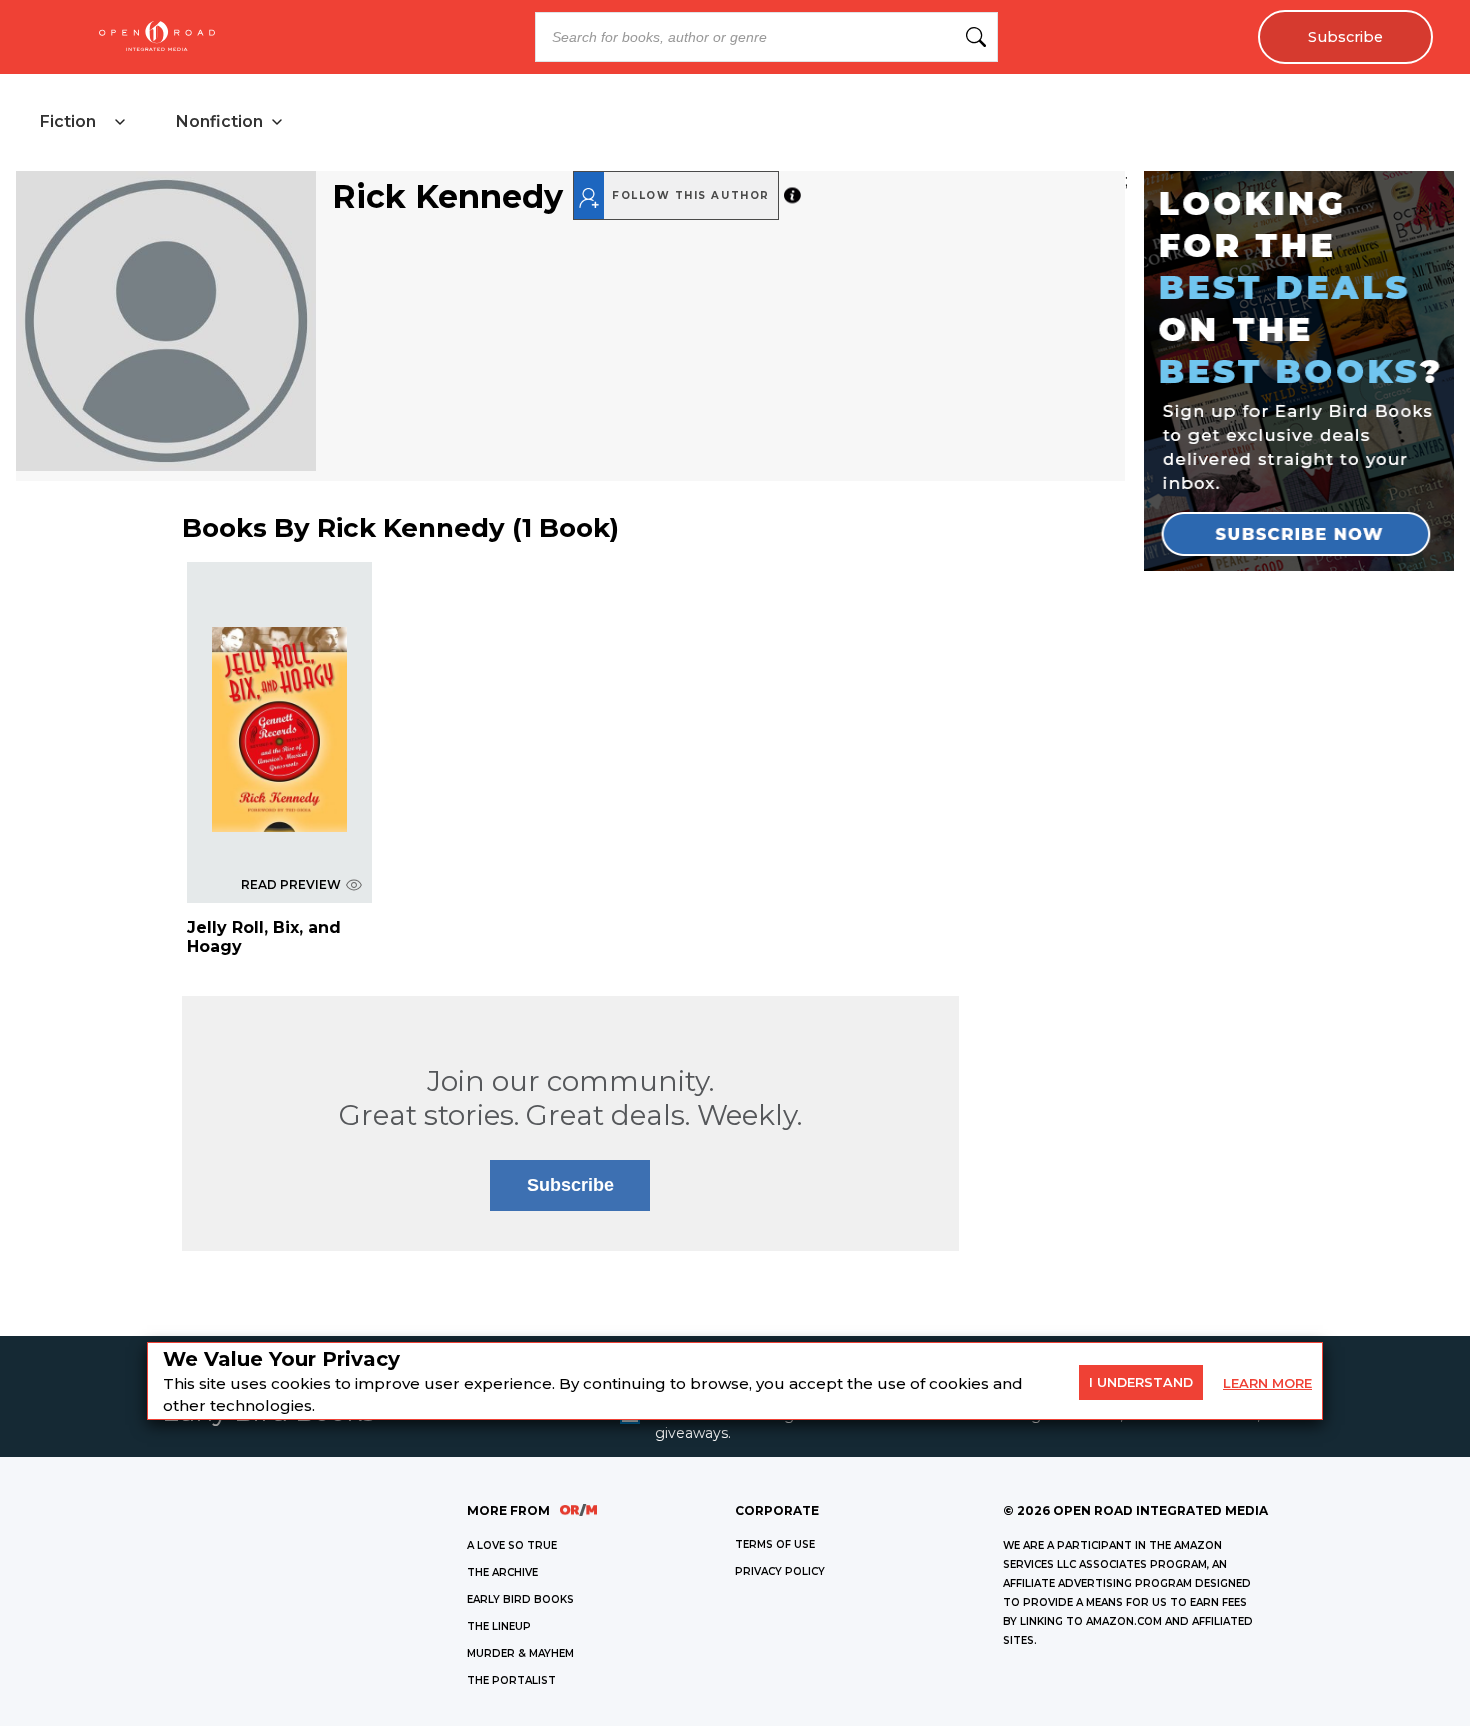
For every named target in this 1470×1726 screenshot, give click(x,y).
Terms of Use (775, 1544)
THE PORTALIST (511, 1680)
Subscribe (1345, 37)
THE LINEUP (499, 1626)
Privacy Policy (780, 1571)
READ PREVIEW (291, 884)
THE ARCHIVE (502, 1572)
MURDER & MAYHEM (520, 1653)
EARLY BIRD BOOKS (520, 1599)
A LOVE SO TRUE (512, 1545)
